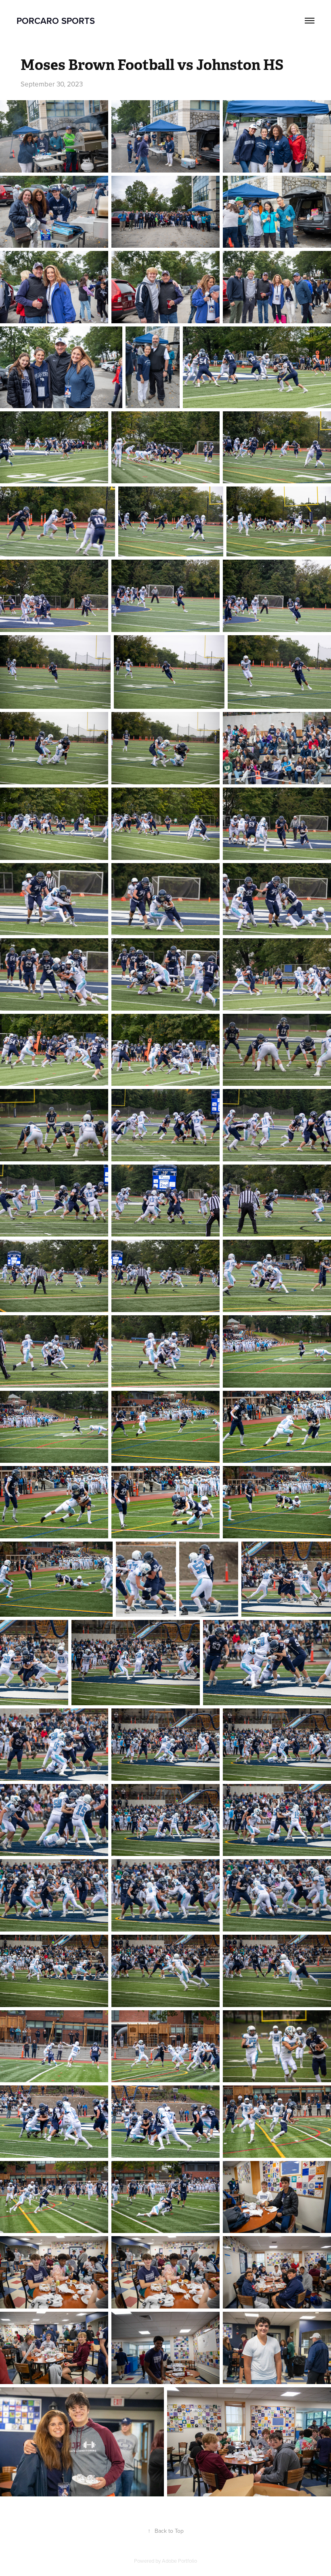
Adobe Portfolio (179, 2561)
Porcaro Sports (56, 21)
